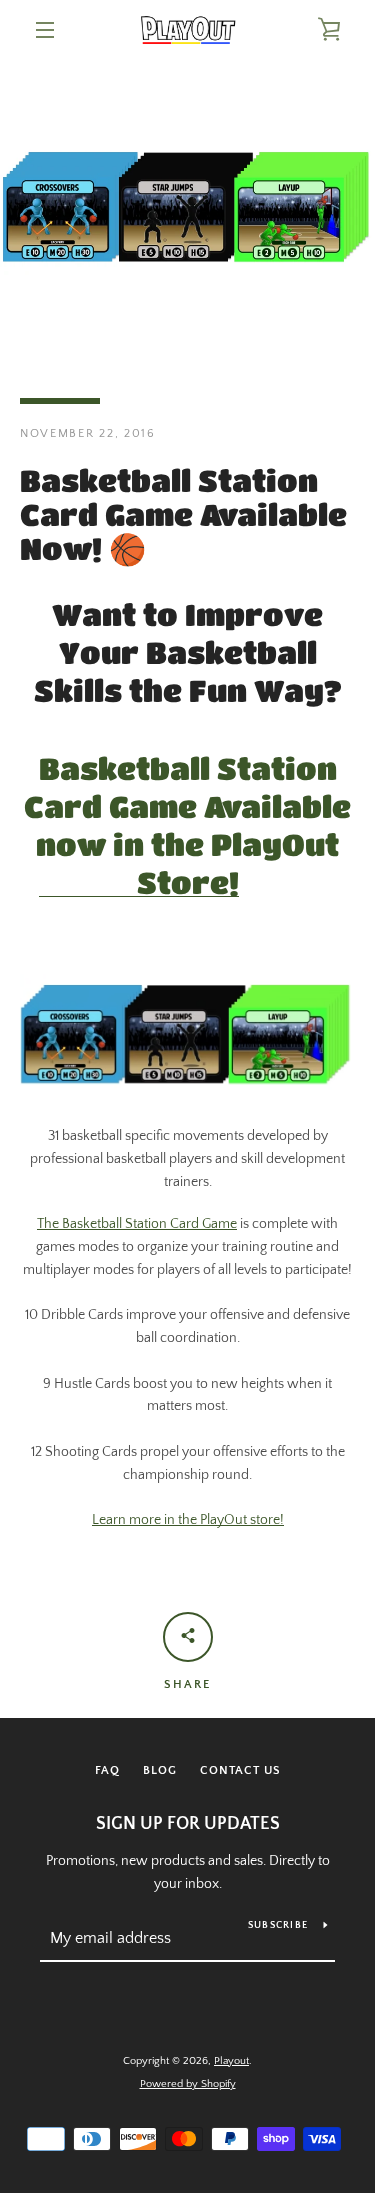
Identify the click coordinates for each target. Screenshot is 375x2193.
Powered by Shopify (188, 2084)
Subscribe (278, 1925)
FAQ (107, 1770)
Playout (231, 2061)
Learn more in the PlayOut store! (188, 1520)
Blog (160, 1770)
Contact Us (240, 1770)
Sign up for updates (188, 1824)
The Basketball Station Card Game (137, 1224)
